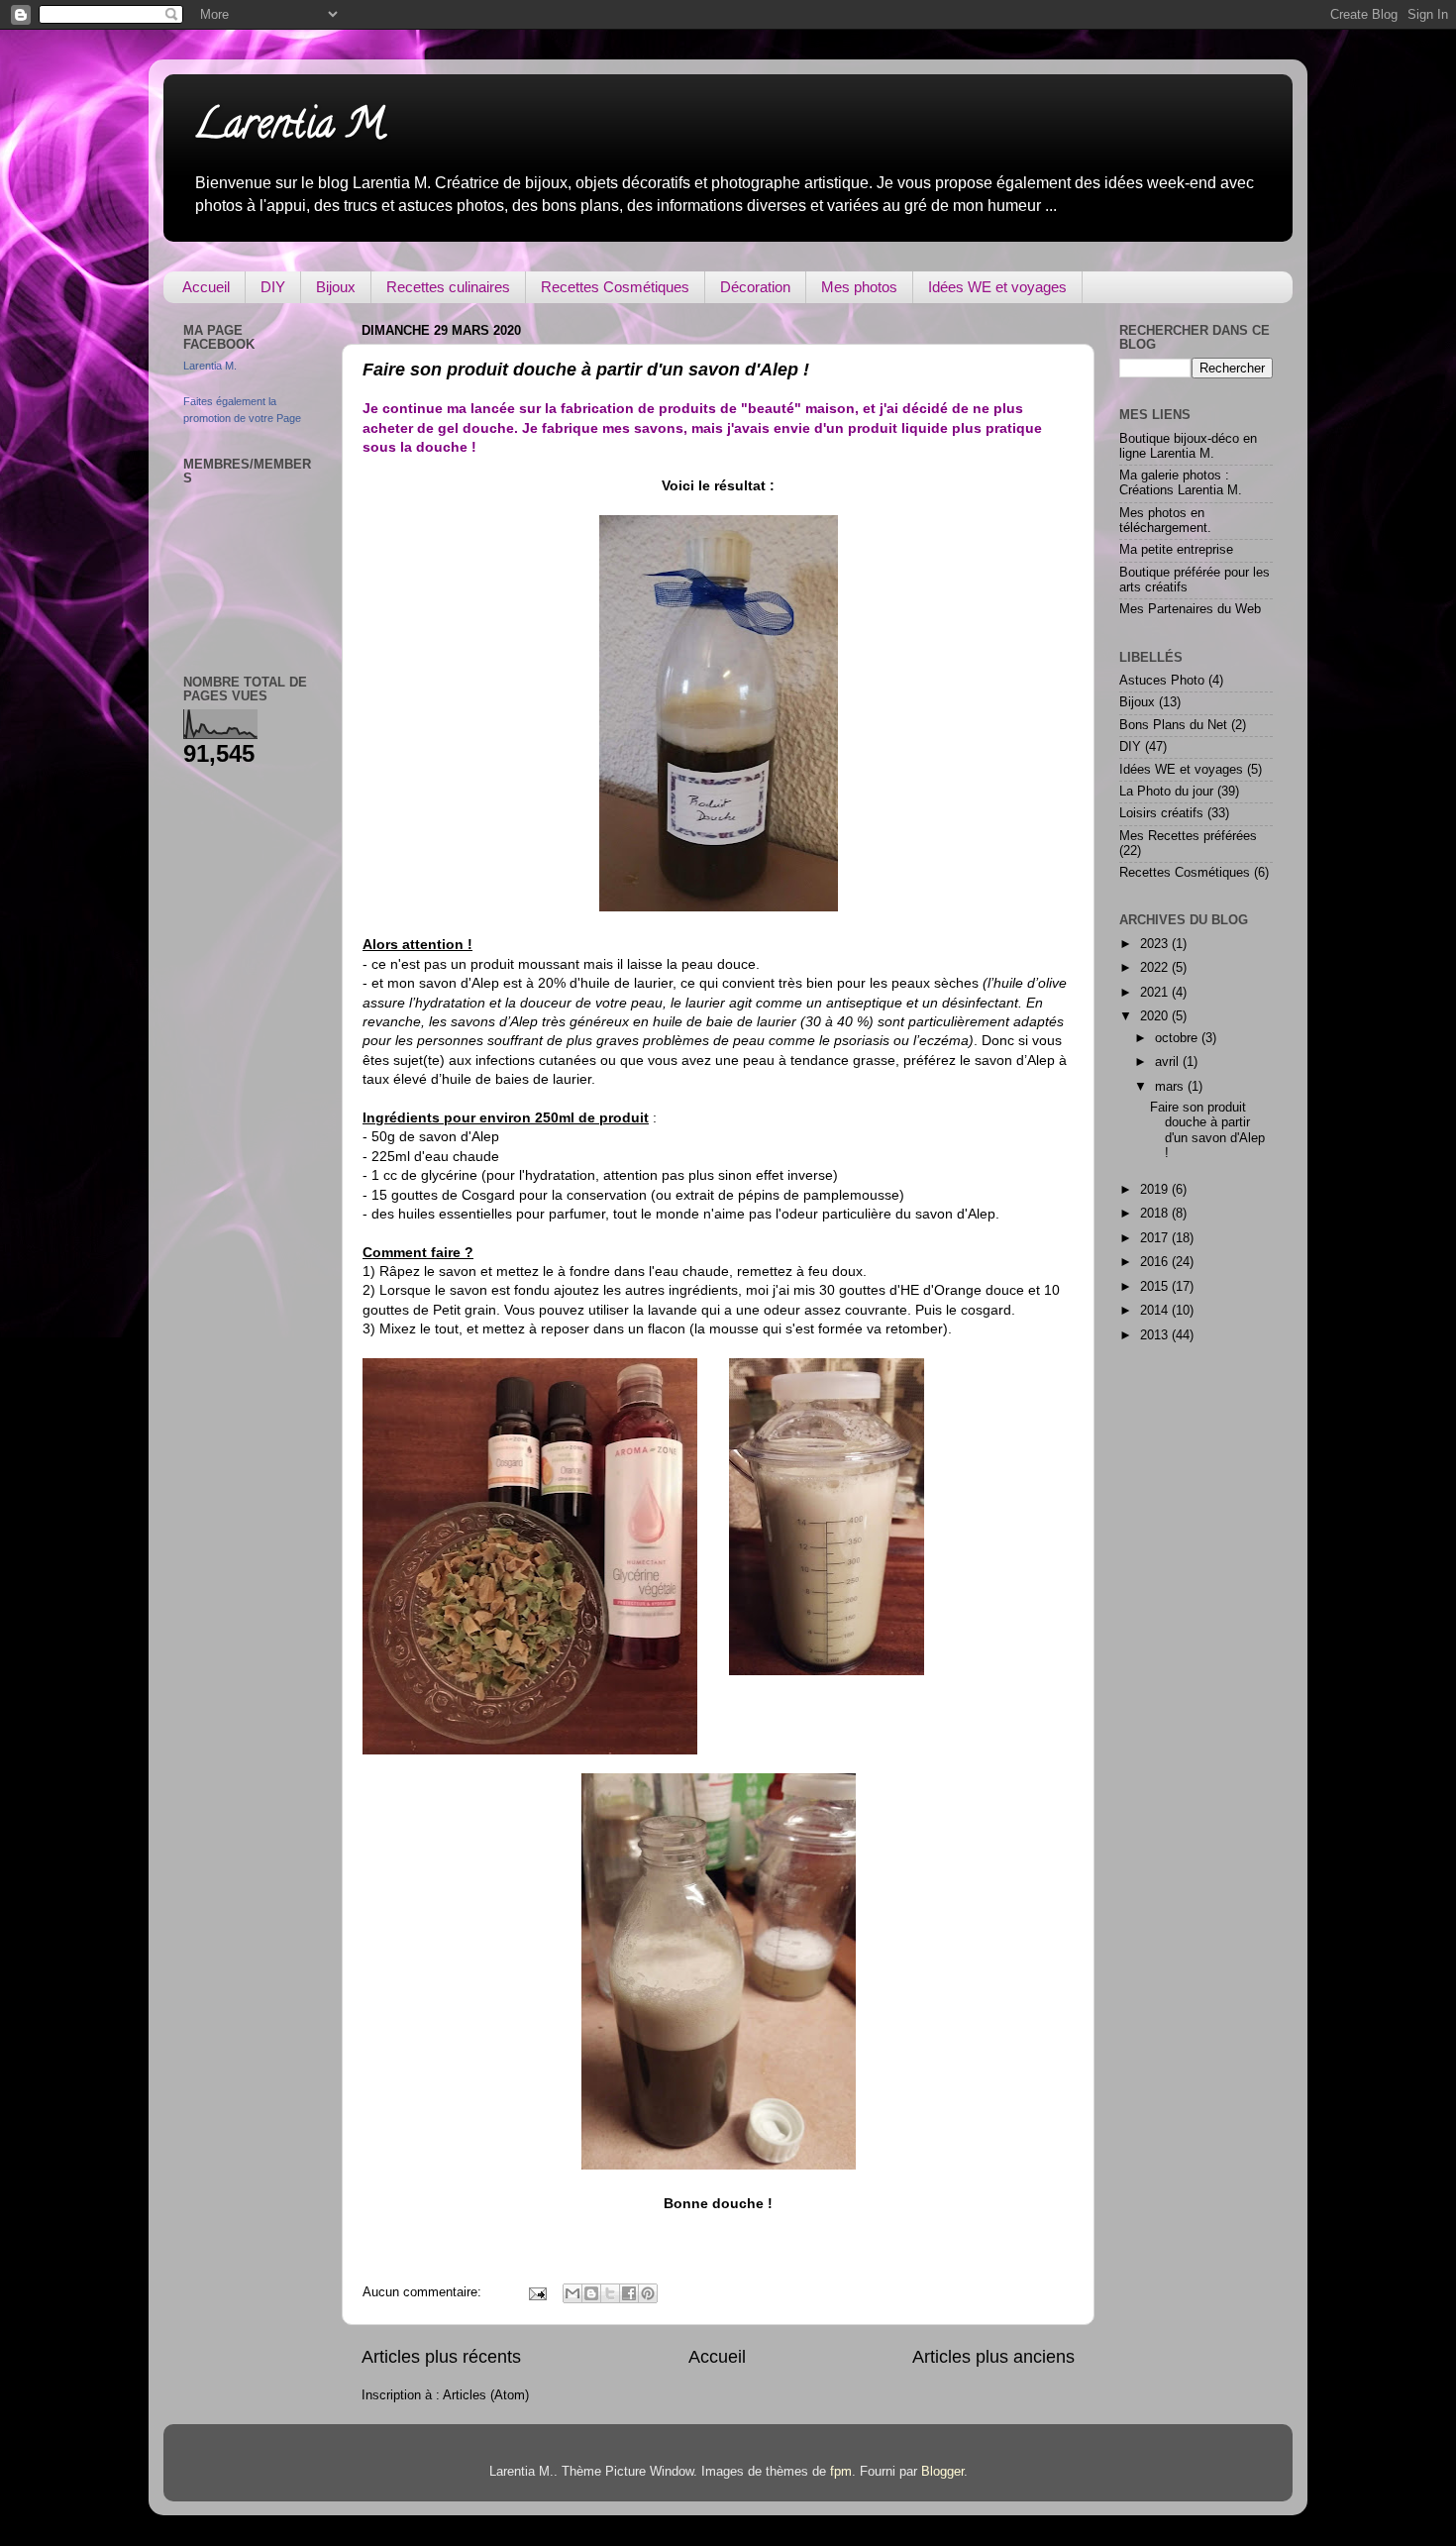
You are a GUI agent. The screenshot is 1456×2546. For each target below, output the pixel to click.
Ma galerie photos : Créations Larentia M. (1181, 483)
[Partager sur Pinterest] (648, 2293)
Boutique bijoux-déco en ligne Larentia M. (1188, 446)
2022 (1156, 968)
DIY (273, 287)
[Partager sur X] (610, 2293)
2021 (1156, 993)
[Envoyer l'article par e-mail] (537, 2292)
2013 (1156, 1335)
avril (1169, 1062)
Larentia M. (291, 128)
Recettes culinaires (448, 287)
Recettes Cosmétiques (615, 287)
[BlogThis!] (591, 2293)
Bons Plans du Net (1173, 725)
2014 (1156, 1311)
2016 (1156, 1262)
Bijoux (336, 287)
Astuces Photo (1162, 681)
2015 (1156, 1287)
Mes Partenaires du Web (1190, 609)
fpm (841, 2472)
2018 (1156, 1214)
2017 (1156, 1238)
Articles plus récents (441, 2357)
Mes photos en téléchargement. (1165, 521)
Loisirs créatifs (1161, 813)
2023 (1156, 944)
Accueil (206, 287)
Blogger (942, 2472)
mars (1171, 1087)
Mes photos (859, 287)
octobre (1178, 1038)
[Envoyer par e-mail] (572, 2293)
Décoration (755, 287)
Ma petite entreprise (1176, 550)
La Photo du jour (1166, 792)
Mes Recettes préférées (1188, 836)
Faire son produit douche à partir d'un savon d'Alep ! (586, 370)
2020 (1156, 1016)
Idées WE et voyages (997, 287)
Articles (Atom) (486, 2395)
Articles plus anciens (993, 2357)
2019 (1156, 1190)
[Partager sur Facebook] (629, 2293)
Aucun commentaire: (424, 2292)
